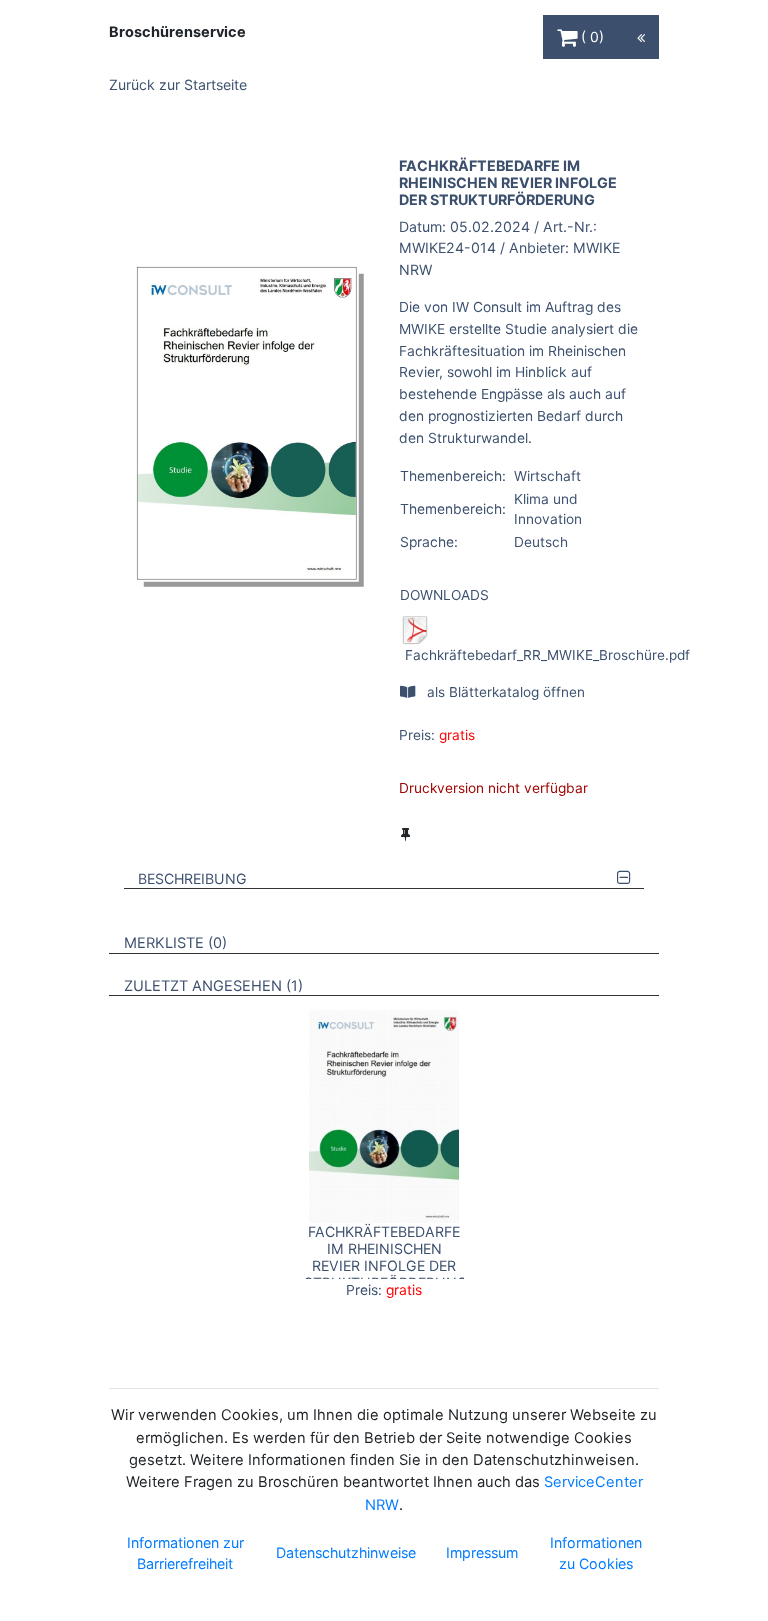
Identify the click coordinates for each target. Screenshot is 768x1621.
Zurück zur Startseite (178, 84)
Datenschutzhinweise (346, 1552)
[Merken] (405, 834)
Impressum (482, 1552)
